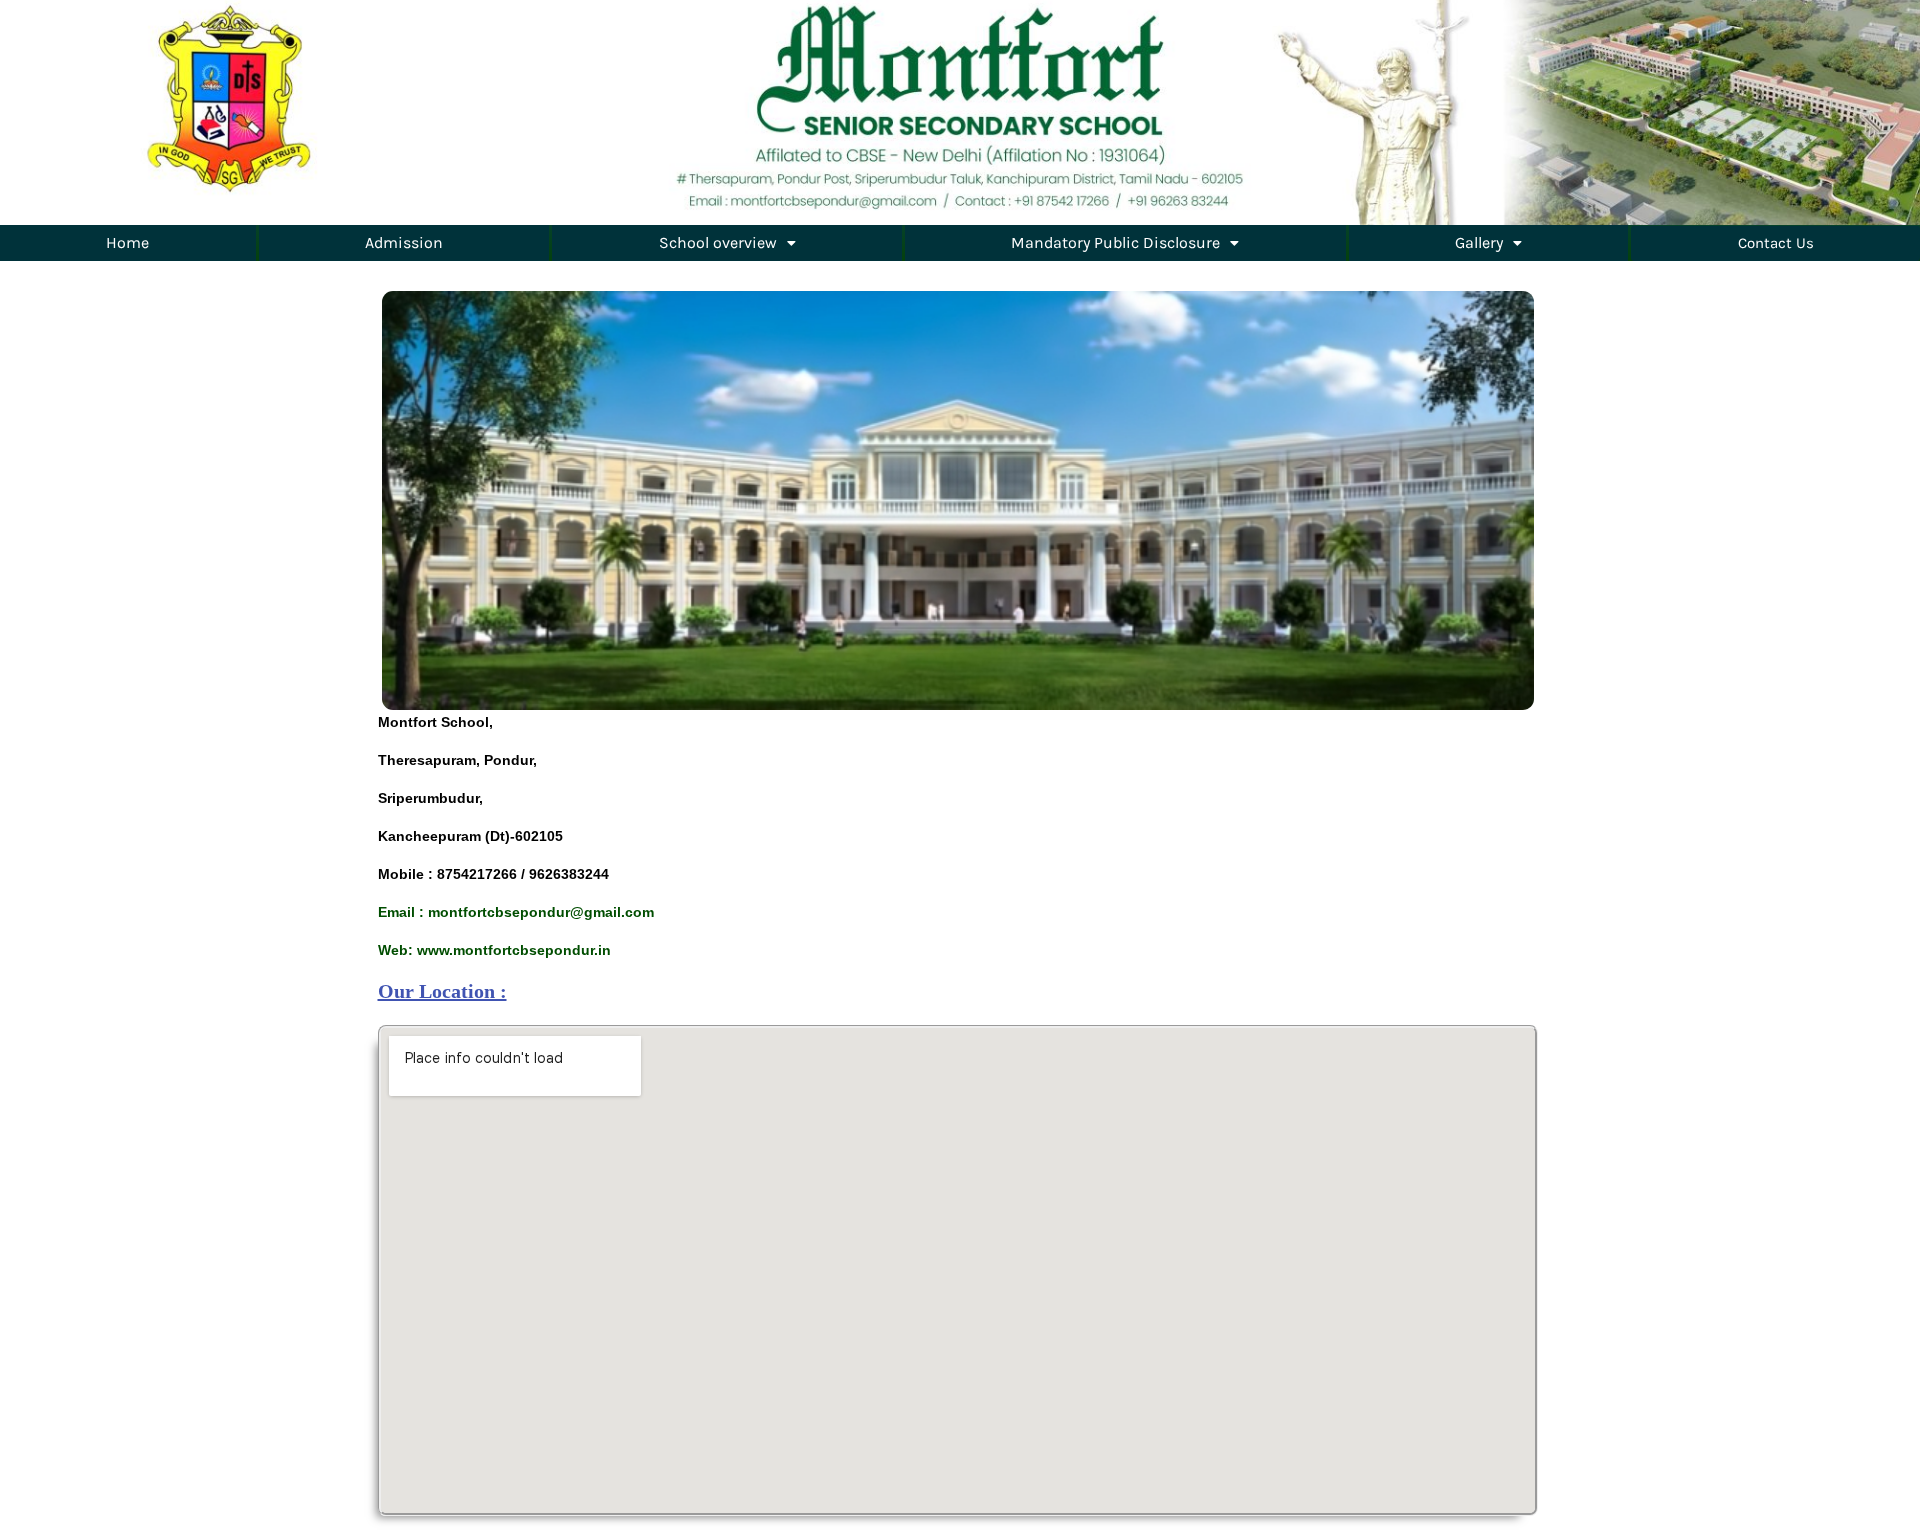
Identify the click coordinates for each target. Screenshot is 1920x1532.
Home (127, 242)
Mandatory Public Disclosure (1115, 242)
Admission (404, 242)
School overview (718, 242)
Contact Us (1776, 243)
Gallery (1479, 242)
